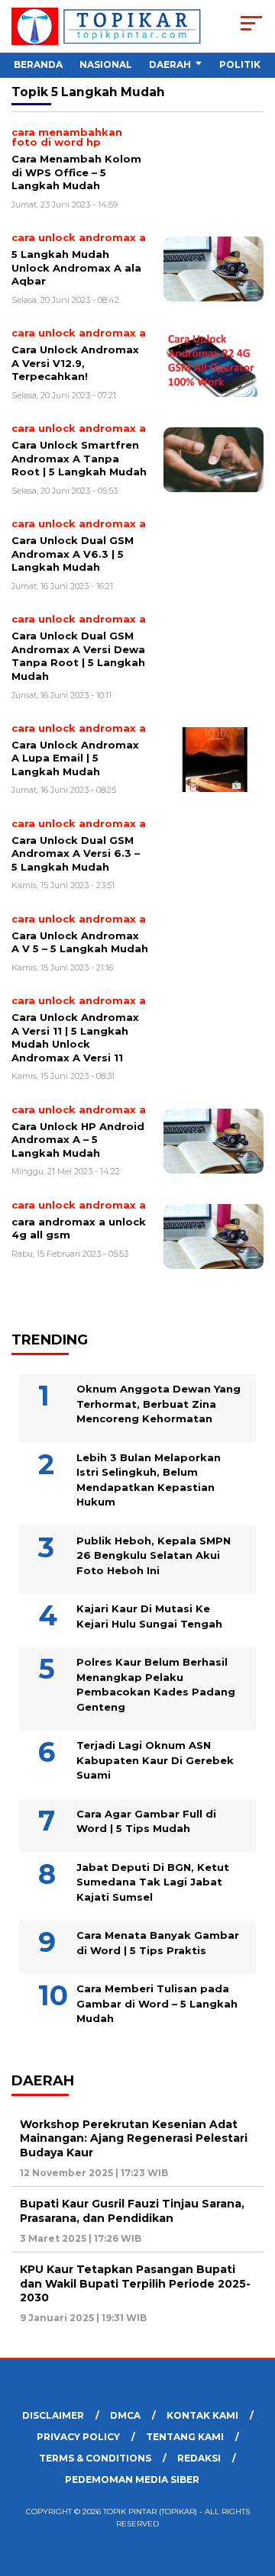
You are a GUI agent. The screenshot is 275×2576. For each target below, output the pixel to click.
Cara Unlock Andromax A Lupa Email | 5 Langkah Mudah (75, 758)
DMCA (125, 2415)
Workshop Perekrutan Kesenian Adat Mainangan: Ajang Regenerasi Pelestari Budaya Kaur (134, 2138)
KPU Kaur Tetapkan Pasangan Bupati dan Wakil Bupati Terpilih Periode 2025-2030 (135, 2283)
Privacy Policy (78, 2437)
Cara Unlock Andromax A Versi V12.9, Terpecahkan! (75, 363)
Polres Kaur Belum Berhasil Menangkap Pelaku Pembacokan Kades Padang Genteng (156, 1684)
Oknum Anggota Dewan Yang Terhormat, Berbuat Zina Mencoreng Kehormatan (159, 1404)
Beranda (38, 64)
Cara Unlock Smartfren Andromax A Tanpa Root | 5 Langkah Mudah (79, 458)
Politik (240, 64)
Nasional (106, 64)
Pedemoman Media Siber (132, 2479)
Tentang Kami (185, 2437)
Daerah (170, 64)
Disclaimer (53, 2415)
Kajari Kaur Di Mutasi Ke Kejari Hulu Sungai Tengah (149, 1616)
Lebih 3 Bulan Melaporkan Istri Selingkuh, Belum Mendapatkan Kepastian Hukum (149, 1480)
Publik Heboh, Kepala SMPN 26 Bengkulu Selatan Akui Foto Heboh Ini (154, 1555)
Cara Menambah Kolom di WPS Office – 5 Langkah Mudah (76, 172)
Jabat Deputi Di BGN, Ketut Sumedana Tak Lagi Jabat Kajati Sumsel (153, 1882)
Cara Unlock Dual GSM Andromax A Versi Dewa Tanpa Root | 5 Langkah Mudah (78, 656)
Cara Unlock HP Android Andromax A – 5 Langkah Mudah (78, 1140)
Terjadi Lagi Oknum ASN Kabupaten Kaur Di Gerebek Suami (155, 1760)
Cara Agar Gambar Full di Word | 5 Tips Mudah (146, 1821)
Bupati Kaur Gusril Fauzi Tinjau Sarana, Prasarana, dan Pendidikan (132, 2211)
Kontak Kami (202, 2415)
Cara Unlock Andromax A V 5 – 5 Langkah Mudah (80, 942)
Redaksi (199, 2458)
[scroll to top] (254, 2487)
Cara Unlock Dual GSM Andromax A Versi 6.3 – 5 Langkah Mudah (76, 853)
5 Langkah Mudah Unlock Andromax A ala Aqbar (76, 267)
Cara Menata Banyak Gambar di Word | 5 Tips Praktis (158, 1943)
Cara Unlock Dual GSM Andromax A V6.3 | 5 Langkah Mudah (73, 554)
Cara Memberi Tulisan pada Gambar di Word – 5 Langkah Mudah (157, 2003)
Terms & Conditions (95, 2458)
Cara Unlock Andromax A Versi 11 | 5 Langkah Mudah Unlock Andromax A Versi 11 (75, 1037)
